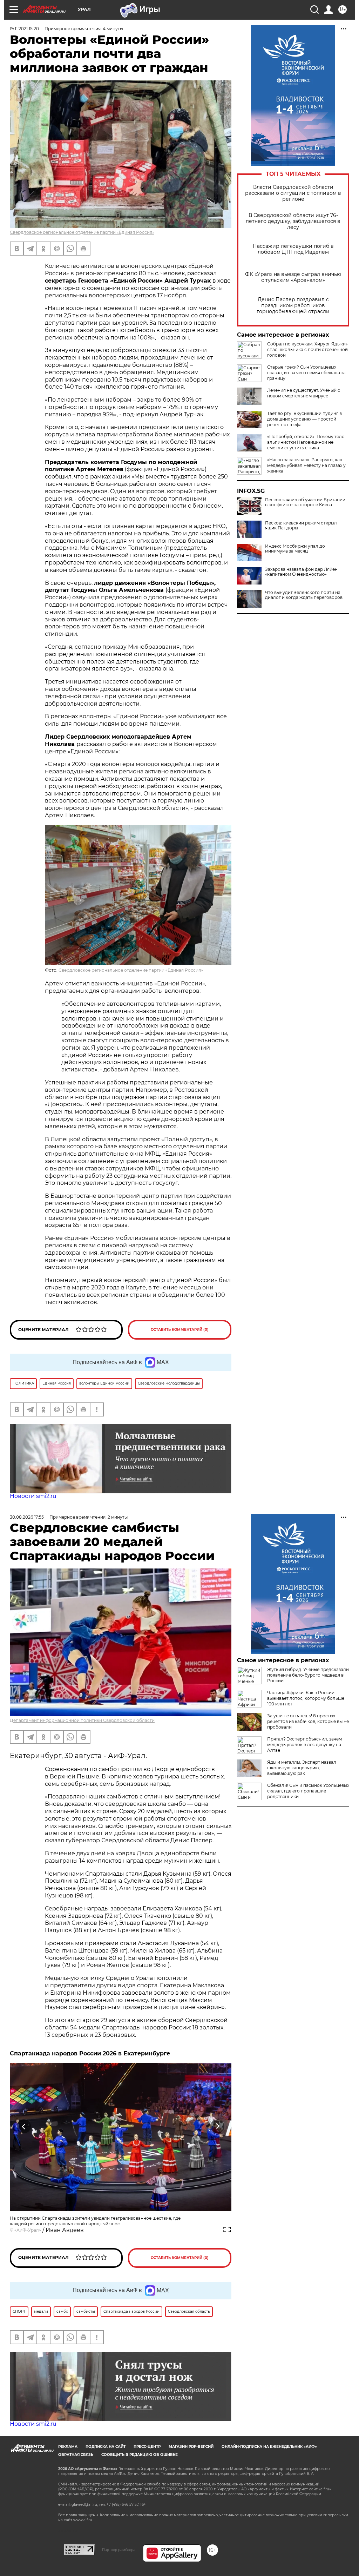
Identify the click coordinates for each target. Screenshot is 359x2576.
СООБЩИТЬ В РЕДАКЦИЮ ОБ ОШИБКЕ (140, 2455)
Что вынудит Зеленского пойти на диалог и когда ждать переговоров (304, 595)
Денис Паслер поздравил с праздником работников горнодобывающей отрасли (293, 306)
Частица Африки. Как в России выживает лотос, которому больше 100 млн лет (306, 1698)
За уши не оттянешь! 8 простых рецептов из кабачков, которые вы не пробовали (308, 1721)
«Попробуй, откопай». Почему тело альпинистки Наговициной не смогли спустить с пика (306, 442)
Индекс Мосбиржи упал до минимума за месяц (295, 549)
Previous (24, 2126)
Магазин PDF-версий (191, 2447)
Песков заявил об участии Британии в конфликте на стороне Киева (305, 502)
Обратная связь (76, 2455)
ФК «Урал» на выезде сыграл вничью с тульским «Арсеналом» (293, 277)
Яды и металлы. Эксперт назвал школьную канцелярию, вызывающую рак (302, 1768)
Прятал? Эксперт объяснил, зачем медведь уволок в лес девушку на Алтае (304, 1745)
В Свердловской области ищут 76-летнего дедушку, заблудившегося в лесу (293, 221)
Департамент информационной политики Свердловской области (82, 1720)
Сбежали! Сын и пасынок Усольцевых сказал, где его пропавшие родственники (308, 1791)
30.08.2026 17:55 (27, 1517)
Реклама (68, 2447)
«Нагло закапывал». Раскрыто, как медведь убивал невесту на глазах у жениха (306, 465)
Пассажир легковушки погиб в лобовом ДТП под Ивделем (293, 249)
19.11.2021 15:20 (24, 29)
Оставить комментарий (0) (180, 1330)
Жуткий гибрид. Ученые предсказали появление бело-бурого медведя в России (308, 1675)
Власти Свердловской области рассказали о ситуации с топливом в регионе (293, 193)
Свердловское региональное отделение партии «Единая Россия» (82, 232)
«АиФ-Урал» (28, 2230)
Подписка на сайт (106, 2447)
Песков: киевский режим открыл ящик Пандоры (301, 526)
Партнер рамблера (119, 2550)
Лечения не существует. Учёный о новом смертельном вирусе (304, 393)
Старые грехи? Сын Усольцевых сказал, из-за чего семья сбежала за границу (306, 373)
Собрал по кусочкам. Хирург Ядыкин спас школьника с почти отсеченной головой (308, 349)
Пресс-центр (147, 2447)
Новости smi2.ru (33, 1496)
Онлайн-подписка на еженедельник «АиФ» (269, 2447)
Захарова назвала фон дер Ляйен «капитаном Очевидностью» (301, 572)
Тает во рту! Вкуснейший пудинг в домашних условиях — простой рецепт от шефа (304, 419)
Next (218, 2126)
